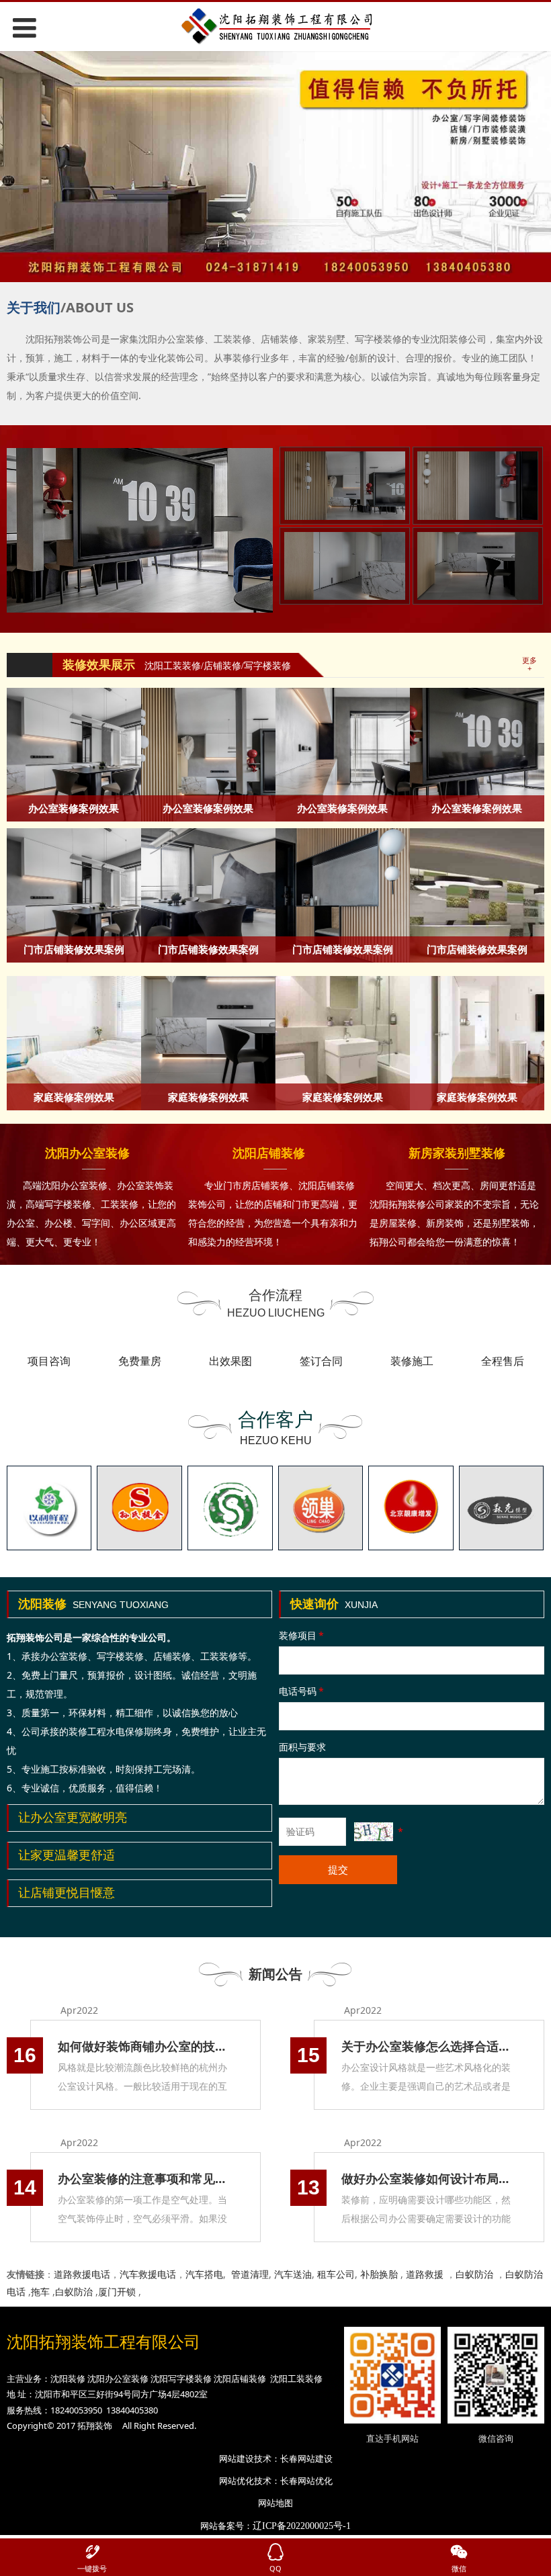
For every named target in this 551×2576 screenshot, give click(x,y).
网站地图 (275, 2503)
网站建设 (237, 2458)
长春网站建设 (306, 2458)
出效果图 (230, 1361)
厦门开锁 (117, 2292)
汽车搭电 (204, 2274)
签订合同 (321, 1361)
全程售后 (503, 1361)
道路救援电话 (82, 2274)
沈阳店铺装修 (240, 2379)
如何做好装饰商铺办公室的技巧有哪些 (145, 2046)
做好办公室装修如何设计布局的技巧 (429, 2178)
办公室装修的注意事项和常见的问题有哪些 (145, 2178)
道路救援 (425, 2274)
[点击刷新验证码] (374, 1832)
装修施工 (412, 1361)
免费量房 (140, 1361)
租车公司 (336, 2274)
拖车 (40, 2292)
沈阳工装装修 (296, 2379)
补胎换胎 (379, 2274)
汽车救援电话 (148, 2274)
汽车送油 (293, 2274)
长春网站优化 (306, 2481)
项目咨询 (49, 1361)
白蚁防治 (474, 2274)
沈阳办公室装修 (118, 2379)
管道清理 (250, 2274)
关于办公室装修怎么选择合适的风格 (429, 2046)
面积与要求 (302, 1747)
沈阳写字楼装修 (181, 2379)
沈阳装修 (68, 2379)
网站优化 (237, 2481)
